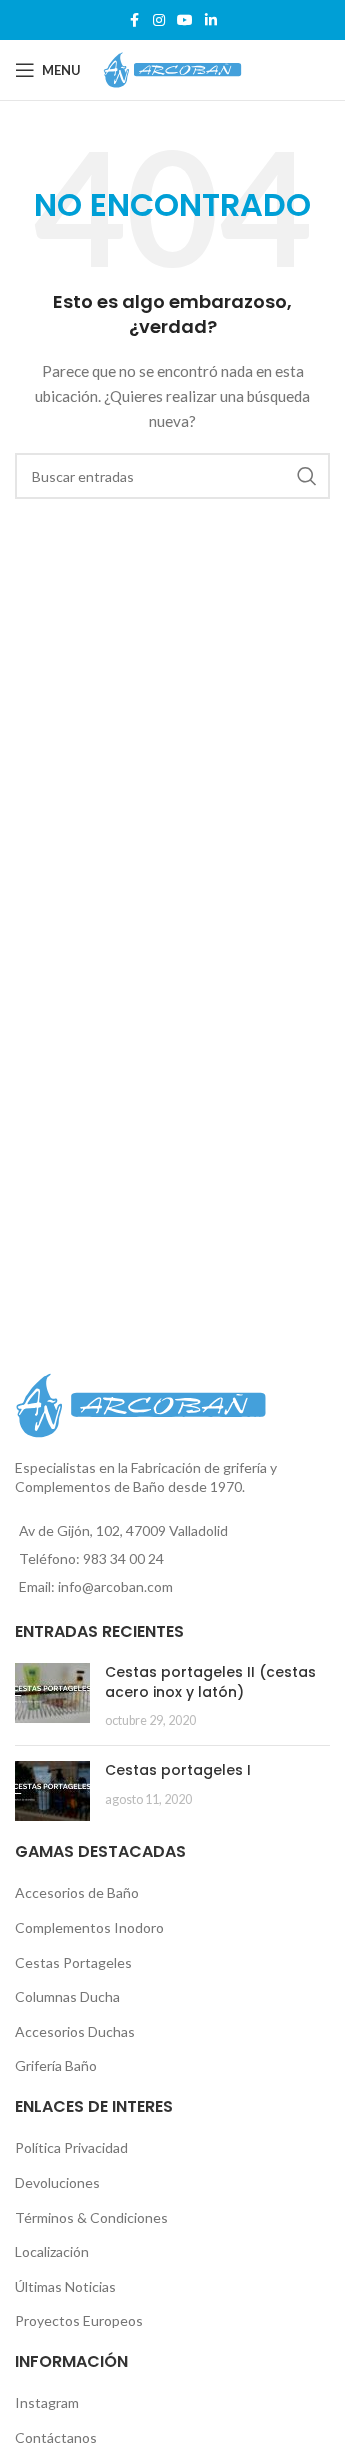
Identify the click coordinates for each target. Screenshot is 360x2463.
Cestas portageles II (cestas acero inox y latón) (210, 1682)
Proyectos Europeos (79, 2320)
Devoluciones (57, 2182)
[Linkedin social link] (211, 20)
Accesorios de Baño (77, 1892)
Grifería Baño (56, 2065)
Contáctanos (56, 2437)
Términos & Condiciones (91, 2217)
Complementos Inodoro (89, 1927)
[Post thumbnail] (52, 1696)
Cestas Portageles (73, 1962)
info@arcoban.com (115, 1586)
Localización (52, 2251)
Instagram (47, 2402)
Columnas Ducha (67, 1996)
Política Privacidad (71, 2147)
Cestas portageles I (178, 1770)
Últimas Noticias (65, 2286)
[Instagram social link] (159, 20)
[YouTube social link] (185, 20)
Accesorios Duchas (75, 2031)
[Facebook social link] (135, 20)
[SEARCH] (307, 476)
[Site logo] (173, 68)
